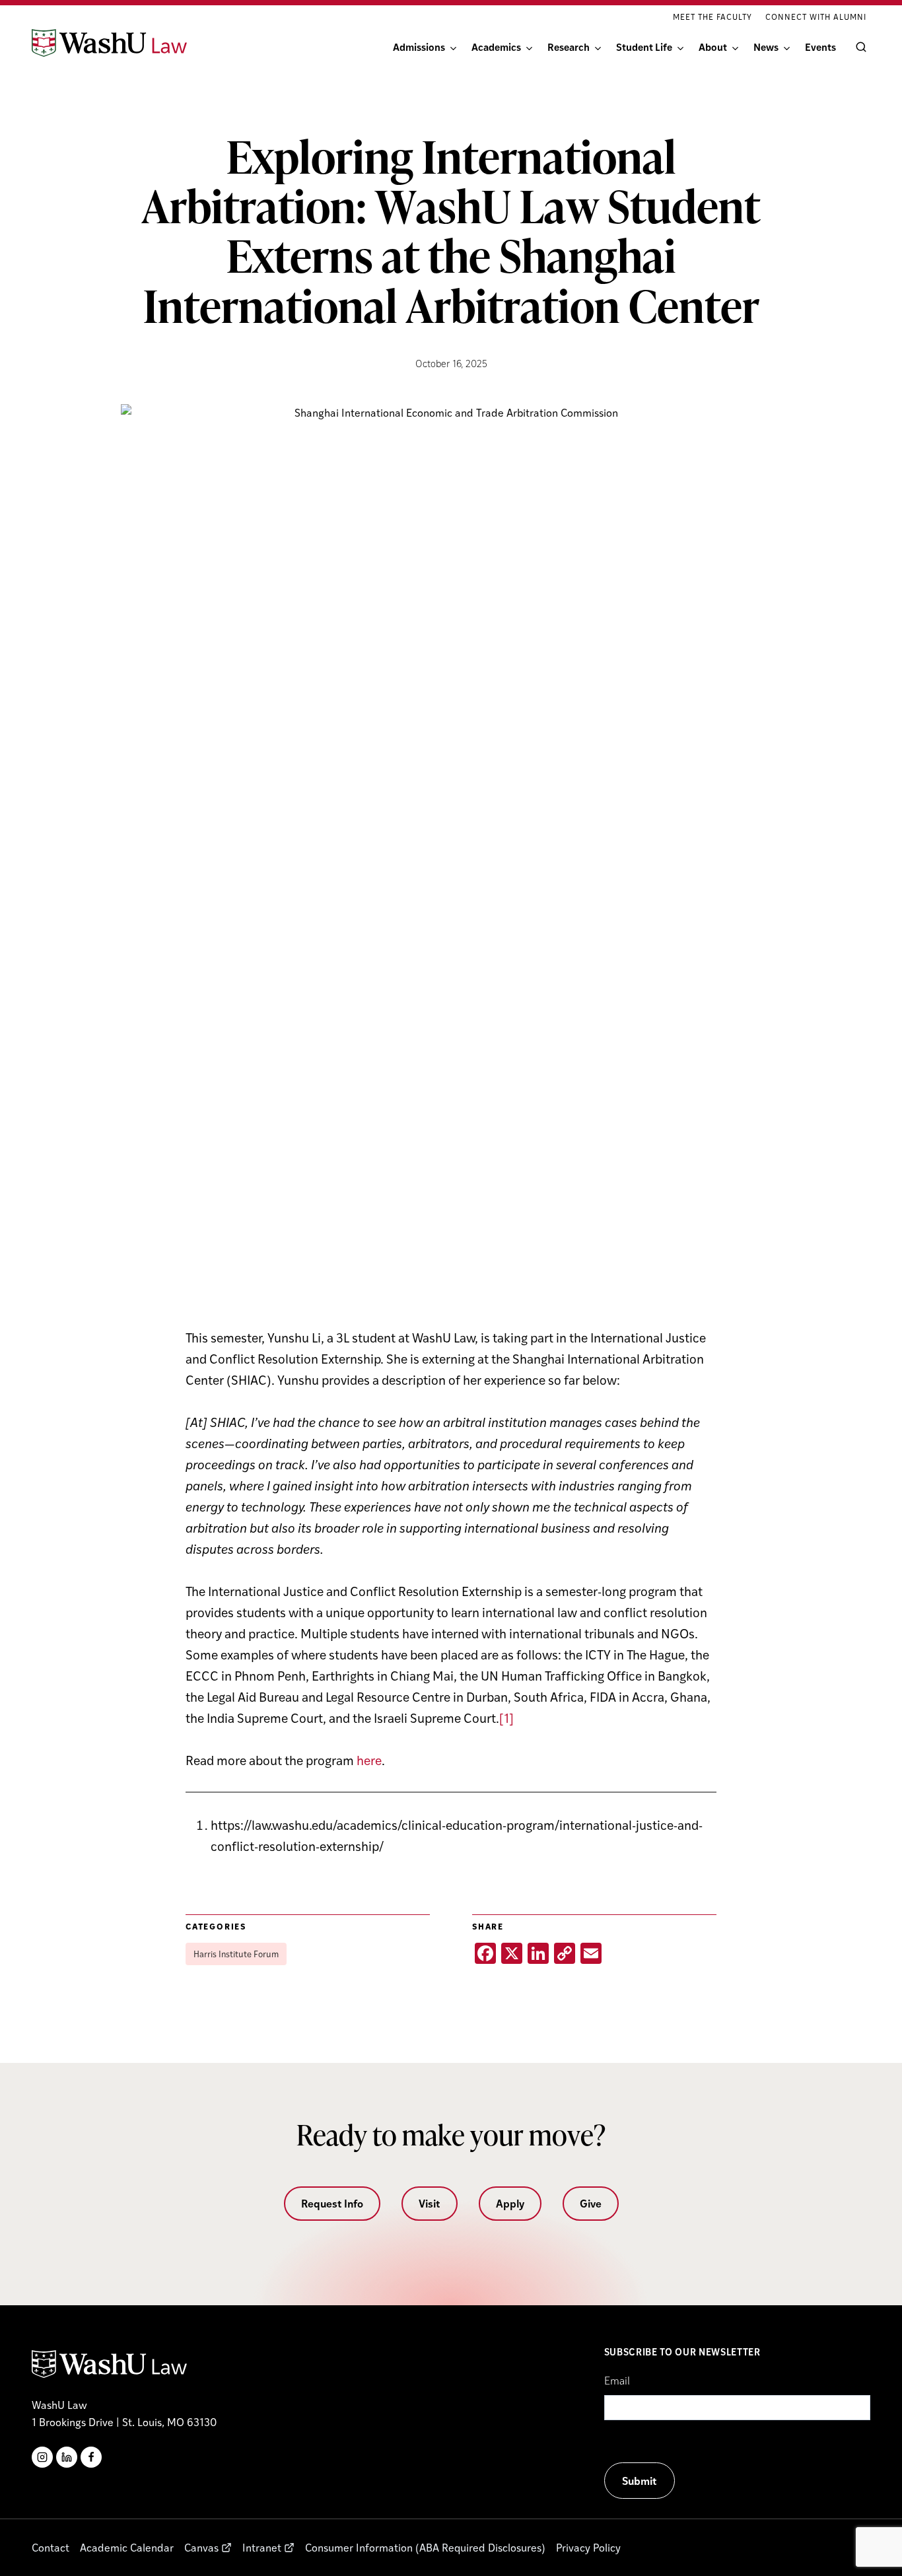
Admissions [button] (419, 47)
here (369, 1760)
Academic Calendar (127, 2547)
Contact (51, 2547)
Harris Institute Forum (236, 1954)
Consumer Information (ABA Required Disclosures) (425, 2547)
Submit (640, 2481)
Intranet (262, 2547)
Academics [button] (496, 47)
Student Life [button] (644, 47)
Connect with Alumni (816, 17)
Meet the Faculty (712, 17)
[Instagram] (42, 2457)
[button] (858, 47)
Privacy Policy (588, 2547)
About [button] (713, 47)
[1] (506, 1718)
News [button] (766, 47)
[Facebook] (91, 2457)
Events (820, 47)
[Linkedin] (67, 2457)
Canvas (201, 2547)
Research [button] (569, 47)
